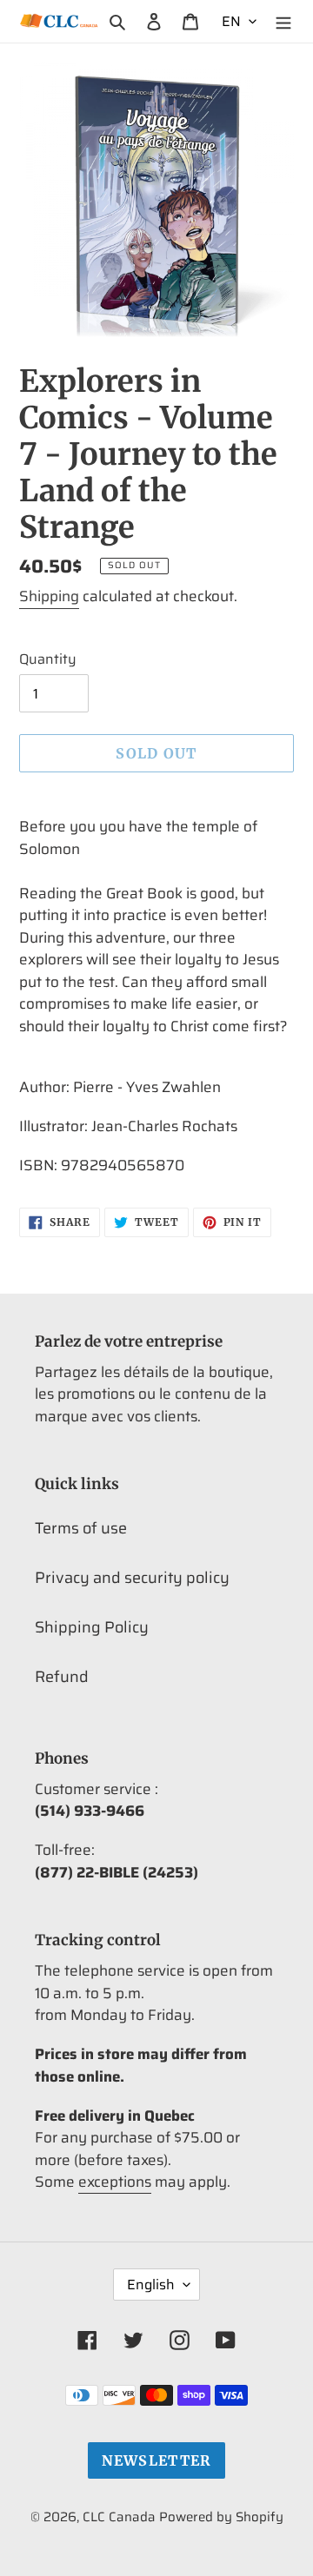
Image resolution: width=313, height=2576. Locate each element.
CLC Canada (119, 2517)
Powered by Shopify (221, 2517)
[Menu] (283, 21)
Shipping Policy (92, 1627)
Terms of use (81, 1528)
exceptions (115, 2182)
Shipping (49, 596)
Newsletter (157, 2460)
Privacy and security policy (132, 1578)
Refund (62, 1677)
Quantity (48, 659)
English (151, 2285)
